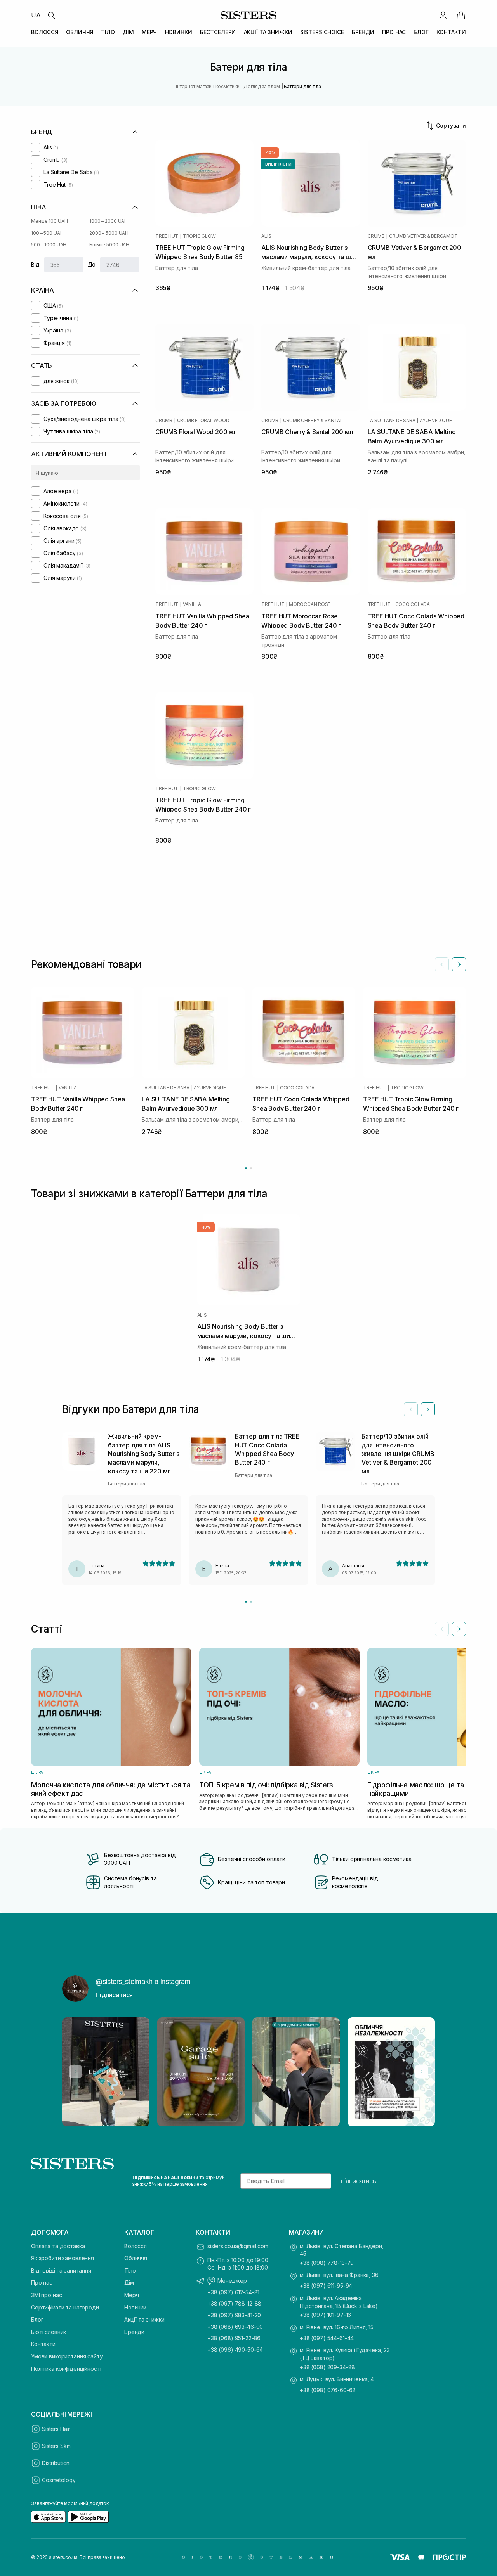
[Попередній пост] (75, 2072)
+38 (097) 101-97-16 (325, 2315)
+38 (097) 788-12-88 (234, 2303)
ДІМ (128, 32)
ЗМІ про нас (46, 2295)
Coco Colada (413, 604)
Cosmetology (59, 2480)
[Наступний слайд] (459, 964)
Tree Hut (167, 236)
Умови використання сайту (67, 2356)
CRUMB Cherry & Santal (313, 421)
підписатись (359, 2181)
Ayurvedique (436, 421)
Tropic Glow (199, 236)
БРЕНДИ (363, 32)
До (92, 264)
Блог (37, 2319)
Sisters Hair (56, 2429)
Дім (129, 2283)
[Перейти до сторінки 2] (251, 1168)
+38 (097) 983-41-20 (234, 2315)
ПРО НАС (394, 32)
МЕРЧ (149, 32)
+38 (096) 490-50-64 (235, 2350)
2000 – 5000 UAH (109, 233)
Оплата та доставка (58, 2246)
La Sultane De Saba (392, 421)
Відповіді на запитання (61, 2270)
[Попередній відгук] (411, 1409)
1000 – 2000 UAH (109, 221)
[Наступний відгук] (428, 1409)
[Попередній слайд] (442, 964)
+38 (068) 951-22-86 (234, 2338)
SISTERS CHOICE (322, 32)
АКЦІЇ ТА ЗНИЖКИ (268, 32)
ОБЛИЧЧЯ (80, 32)
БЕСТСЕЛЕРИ (218, 32)
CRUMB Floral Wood (203, 421)
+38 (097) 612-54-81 (233, 2292)
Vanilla (192, 604)
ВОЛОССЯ (45, 32)
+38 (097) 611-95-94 (326, 2286)
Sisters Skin (56, 2446)
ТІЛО (108, 32)
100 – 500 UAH (47, 233)
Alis (266, 236)
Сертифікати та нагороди (65, 2307)
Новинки (135, 2307)
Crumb (376, 236)
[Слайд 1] (246, 1602)
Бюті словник (49, 2332)
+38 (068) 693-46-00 (235, 2327)
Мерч (131, 2295)
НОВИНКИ (179, 32)
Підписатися (114, 1995)
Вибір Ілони (278, 164)
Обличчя (136, 2258)
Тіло (130, 2270)
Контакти (43, 2344)
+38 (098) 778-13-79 (327, 2263)
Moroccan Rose (310, 604)
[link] (461, 15)
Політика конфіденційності (66, 2369)
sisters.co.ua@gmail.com (238, 2246)
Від (35, 264)
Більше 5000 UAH (109, 245)
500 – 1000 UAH (49, 245)
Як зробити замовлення (63, 2258)
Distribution (56, 2463)
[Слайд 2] (251, 1602)
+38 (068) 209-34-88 (327, 2367)
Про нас (42, 2283)
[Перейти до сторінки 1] (246, 1168)
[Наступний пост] (422, 2072)
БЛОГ (421, 32)
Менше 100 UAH (49, 221)
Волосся (136, 2246)
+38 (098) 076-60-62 (328, 2390)
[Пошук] (51, 15)
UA (36, 15)
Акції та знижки (144, 2319)
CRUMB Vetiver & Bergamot (423, 236)
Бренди (134, 2332)
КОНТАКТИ (451, 32)
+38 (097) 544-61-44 (327, 2338)
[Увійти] (443, 15)
